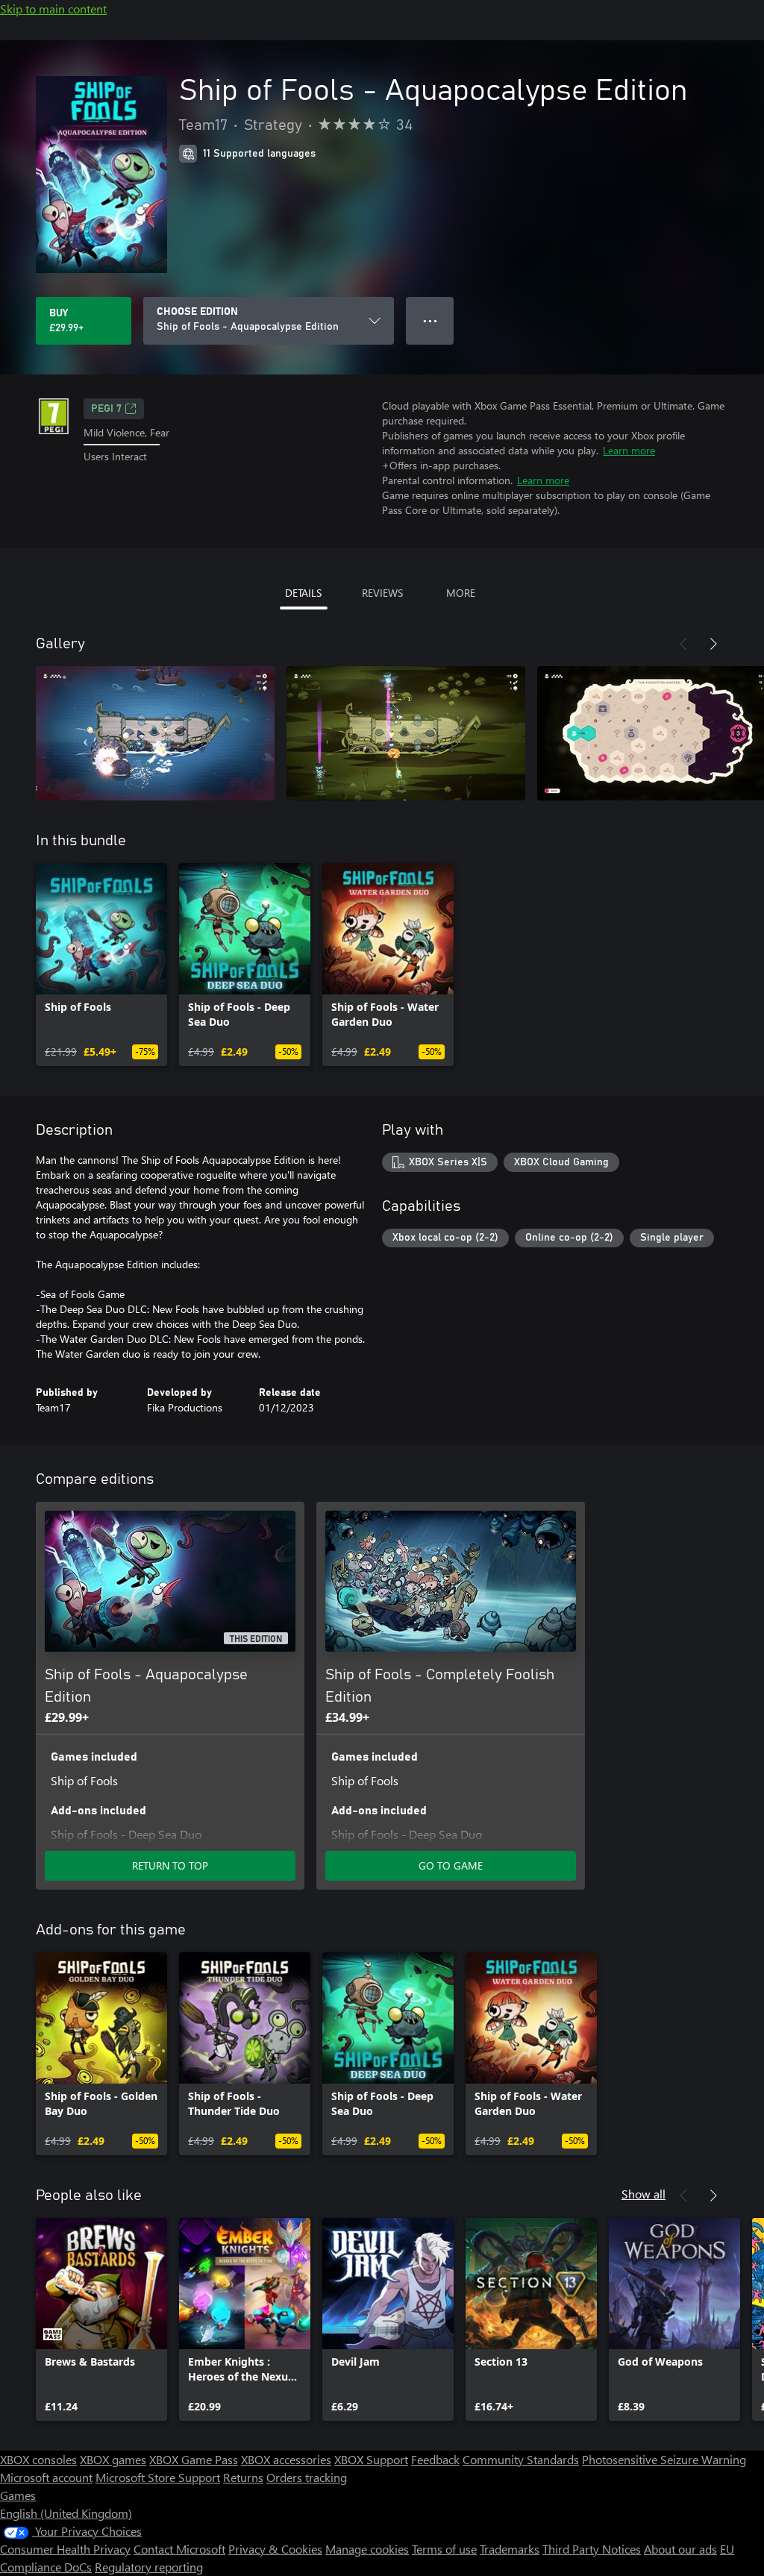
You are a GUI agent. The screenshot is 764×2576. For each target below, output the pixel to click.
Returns (243, 2477)
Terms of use (444, 2549)
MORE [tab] (461, 593)
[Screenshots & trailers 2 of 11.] (406, 733)
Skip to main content (53, 9)
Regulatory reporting (149, 2567)
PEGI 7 (106, 409)
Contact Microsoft (179, 2549)
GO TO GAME (451, 1865)
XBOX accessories (286, 2459)
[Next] (713, 644)
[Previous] (683, 644)
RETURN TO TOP (170, 1865)
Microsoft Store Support (158, 2477)
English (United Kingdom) (66, 2513)
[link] (101, 965)
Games (18, 2495)
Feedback (435, 2459)
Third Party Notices (592, 2549)
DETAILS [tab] (303, 593)
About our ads (680, 2549)
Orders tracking (307, 2477)
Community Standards (521, 2459)
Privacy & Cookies (275, 2549)
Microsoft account (46, 2477)
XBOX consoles (38, 2459)
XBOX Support (371, 2459)
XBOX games (113, 2459)
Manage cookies (367, 2549)
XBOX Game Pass (194, 2459)
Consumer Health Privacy (65, 2549)
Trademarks (510, 2549)
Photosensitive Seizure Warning (664, 2459)
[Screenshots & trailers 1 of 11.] (155, 733)
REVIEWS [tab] (382, 593)
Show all (644, 2194)
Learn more (629, 450)
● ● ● (430, 320)
